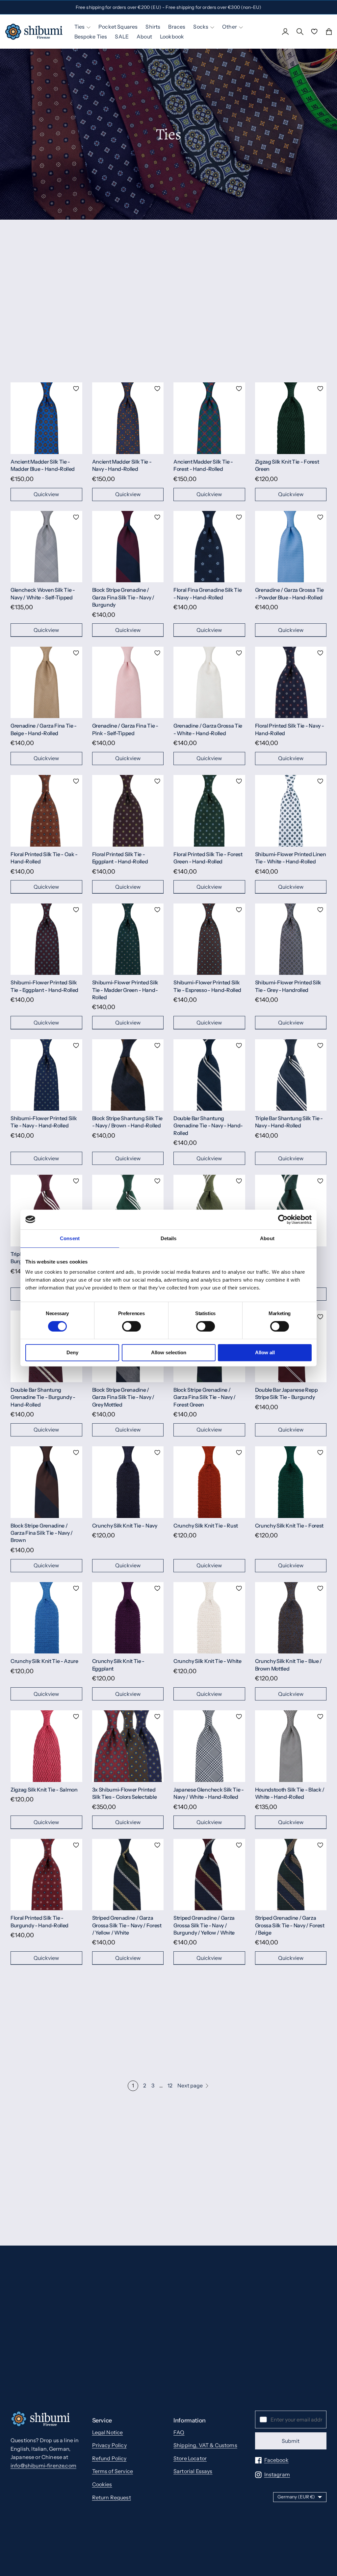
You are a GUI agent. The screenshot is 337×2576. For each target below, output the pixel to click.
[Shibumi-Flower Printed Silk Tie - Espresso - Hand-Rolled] (209, 939)
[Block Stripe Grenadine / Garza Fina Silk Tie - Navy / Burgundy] (128, 547)
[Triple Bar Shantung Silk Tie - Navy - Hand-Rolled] (291, 1075)
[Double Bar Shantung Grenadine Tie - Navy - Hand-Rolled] (209, 1075)
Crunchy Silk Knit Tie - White (207, 1661)
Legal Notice (108, 2432)
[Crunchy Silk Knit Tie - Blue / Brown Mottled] (291, 1618)
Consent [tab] (70, 1238)
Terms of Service (113, 2471)
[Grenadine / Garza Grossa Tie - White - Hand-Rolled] (209, 683)
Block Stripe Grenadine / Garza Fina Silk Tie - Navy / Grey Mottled (123, 1397)
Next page (190, 2085)
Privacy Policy (109, 2445)
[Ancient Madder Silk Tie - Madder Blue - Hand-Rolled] (46, 418)
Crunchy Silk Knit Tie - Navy (125, 1526)
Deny (72, 1352)
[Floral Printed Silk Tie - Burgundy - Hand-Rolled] (46, 1875)
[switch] (131, 1326)
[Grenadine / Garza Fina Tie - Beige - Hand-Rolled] (46, 683)
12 (170, 2085)
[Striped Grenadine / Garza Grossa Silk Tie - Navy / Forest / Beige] (291, 1875)
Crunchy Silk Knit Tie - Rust (206, 1526)
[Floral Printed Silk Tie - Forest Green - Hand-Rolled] (209, 811)
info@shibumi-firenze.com (43, 2466)
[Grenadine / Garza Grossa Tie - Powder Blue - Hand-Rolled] (291, 547)
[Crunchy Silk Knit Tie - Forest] (291, 1482)
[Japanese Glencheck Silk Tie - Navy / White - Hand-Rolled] (209, 1746)
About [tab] (267, 1238)
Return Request (112, 2497)
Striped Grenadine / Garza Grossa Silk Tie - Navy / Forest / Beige (290, 1925)
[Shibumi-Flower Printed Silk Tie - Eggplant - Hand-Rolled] (46, 939)
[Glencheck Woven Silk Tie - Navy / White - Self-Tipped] (46, 547)
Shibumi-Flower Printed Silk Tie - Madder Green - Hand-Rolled (125, 990)
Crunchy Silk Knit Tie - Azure (44, 1661)
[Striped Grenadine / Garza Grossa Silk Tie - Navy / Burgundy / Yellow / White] (209, 1875)
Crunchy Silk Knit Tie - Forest (289, 1526)
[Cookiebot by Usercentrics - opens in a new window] (283, 1219)
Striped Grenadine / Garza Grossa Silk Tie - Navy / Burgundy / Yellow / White (204, 1925)
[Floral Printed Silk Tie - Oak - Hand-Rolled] (46, 811)
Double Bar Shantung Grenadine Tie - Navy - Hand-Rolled (208, 1126)
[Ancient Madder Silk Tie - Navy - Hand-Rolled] (128, 418)
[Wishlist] (314, 32)
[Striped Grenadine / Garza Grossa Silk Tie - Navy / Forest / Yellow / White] (128, 1875)
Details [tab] (169, 1238)
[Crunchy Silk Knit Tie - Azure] (46, 1618)
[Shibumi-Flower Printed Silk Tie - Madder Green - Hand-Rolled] (128, 939)
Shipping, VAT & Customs (205, 2445)
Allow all (265, 1352)
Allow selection (169, 1352)
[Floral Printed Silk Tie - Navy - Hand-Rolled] (291, 683)
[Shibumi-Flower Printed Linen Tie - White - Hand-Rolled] (291, 811)
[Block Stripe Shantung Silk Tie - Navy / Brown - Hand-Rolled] (128, 1075)
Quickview (46, 494)
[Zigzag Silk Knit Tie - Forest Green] (291, 418)
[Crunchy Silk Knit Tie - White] (209, 1618)
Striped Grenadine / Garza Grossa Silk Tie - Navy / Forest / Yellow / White (127, 1925)
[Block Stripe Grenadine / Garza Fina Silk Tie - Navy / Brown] (46, 1482)
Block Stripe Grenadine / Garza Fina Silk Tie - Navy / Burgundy (123, 597)
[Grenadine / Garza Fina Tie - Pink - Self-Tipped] (128, 683)
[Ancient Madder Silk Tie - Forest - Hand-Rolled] (209, 418)
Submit (291, 2441)
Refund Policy (109, 2458)
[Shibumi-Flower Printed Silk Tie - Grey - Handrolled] (291, 939)
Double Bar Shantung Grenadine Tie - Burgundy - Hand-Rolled (43, 1397)
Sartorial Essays (193, 2471)
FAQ (179, 2432)
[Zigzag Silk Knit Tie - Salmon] (46, 1746)
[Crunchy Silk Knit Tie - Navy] (128, 1482)
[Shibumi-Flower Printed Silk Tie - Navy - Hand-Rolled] (46, 1075)
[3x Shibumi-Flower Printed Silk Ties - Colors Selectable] (128, 1746)
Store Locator (190, 2458)
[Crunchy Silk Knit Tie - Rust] (209, 1482)
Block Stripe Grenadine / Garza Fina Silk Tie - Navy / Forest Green (205, 1397)
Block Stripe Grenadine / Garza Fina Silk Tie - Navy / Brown (42, 1533)
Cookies (102, 2484)
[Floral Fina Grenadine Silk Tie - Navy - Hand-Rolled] (209, 547)
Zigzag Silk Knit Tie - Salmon (44, 1790)
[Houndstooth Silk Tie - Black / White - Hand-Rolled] (291, 1746)
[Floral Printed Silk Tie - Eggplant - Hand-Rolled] (128, 811)
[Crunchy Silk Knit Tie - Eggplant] (128, 1618)
